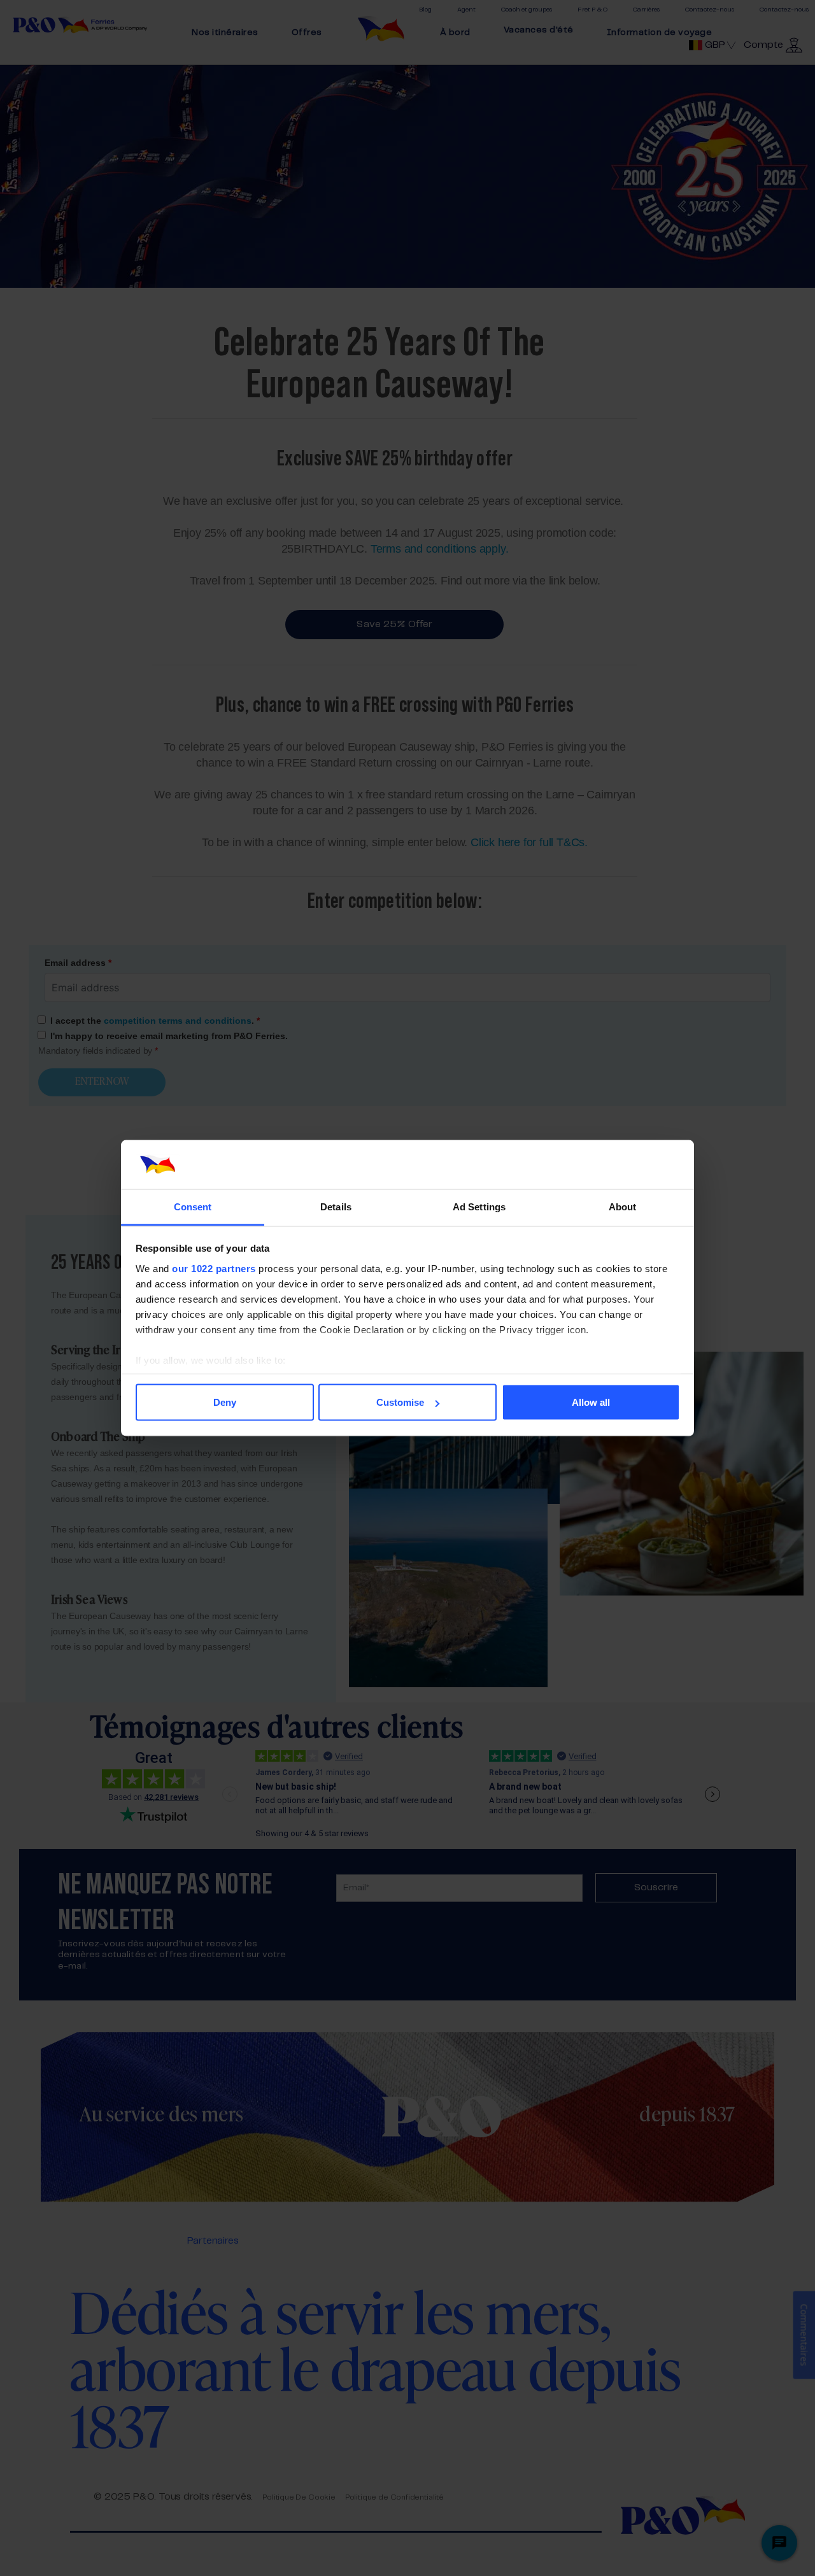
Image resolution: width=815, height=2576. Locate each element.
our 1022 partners (214, 1268)
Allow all (591, 1402)
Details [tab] (336, 1206)
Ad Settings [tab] (479, 1206)
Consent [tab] (193, 1206)
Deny (225, 1402)
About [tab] (623, 1206)
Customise (400, 1402)
